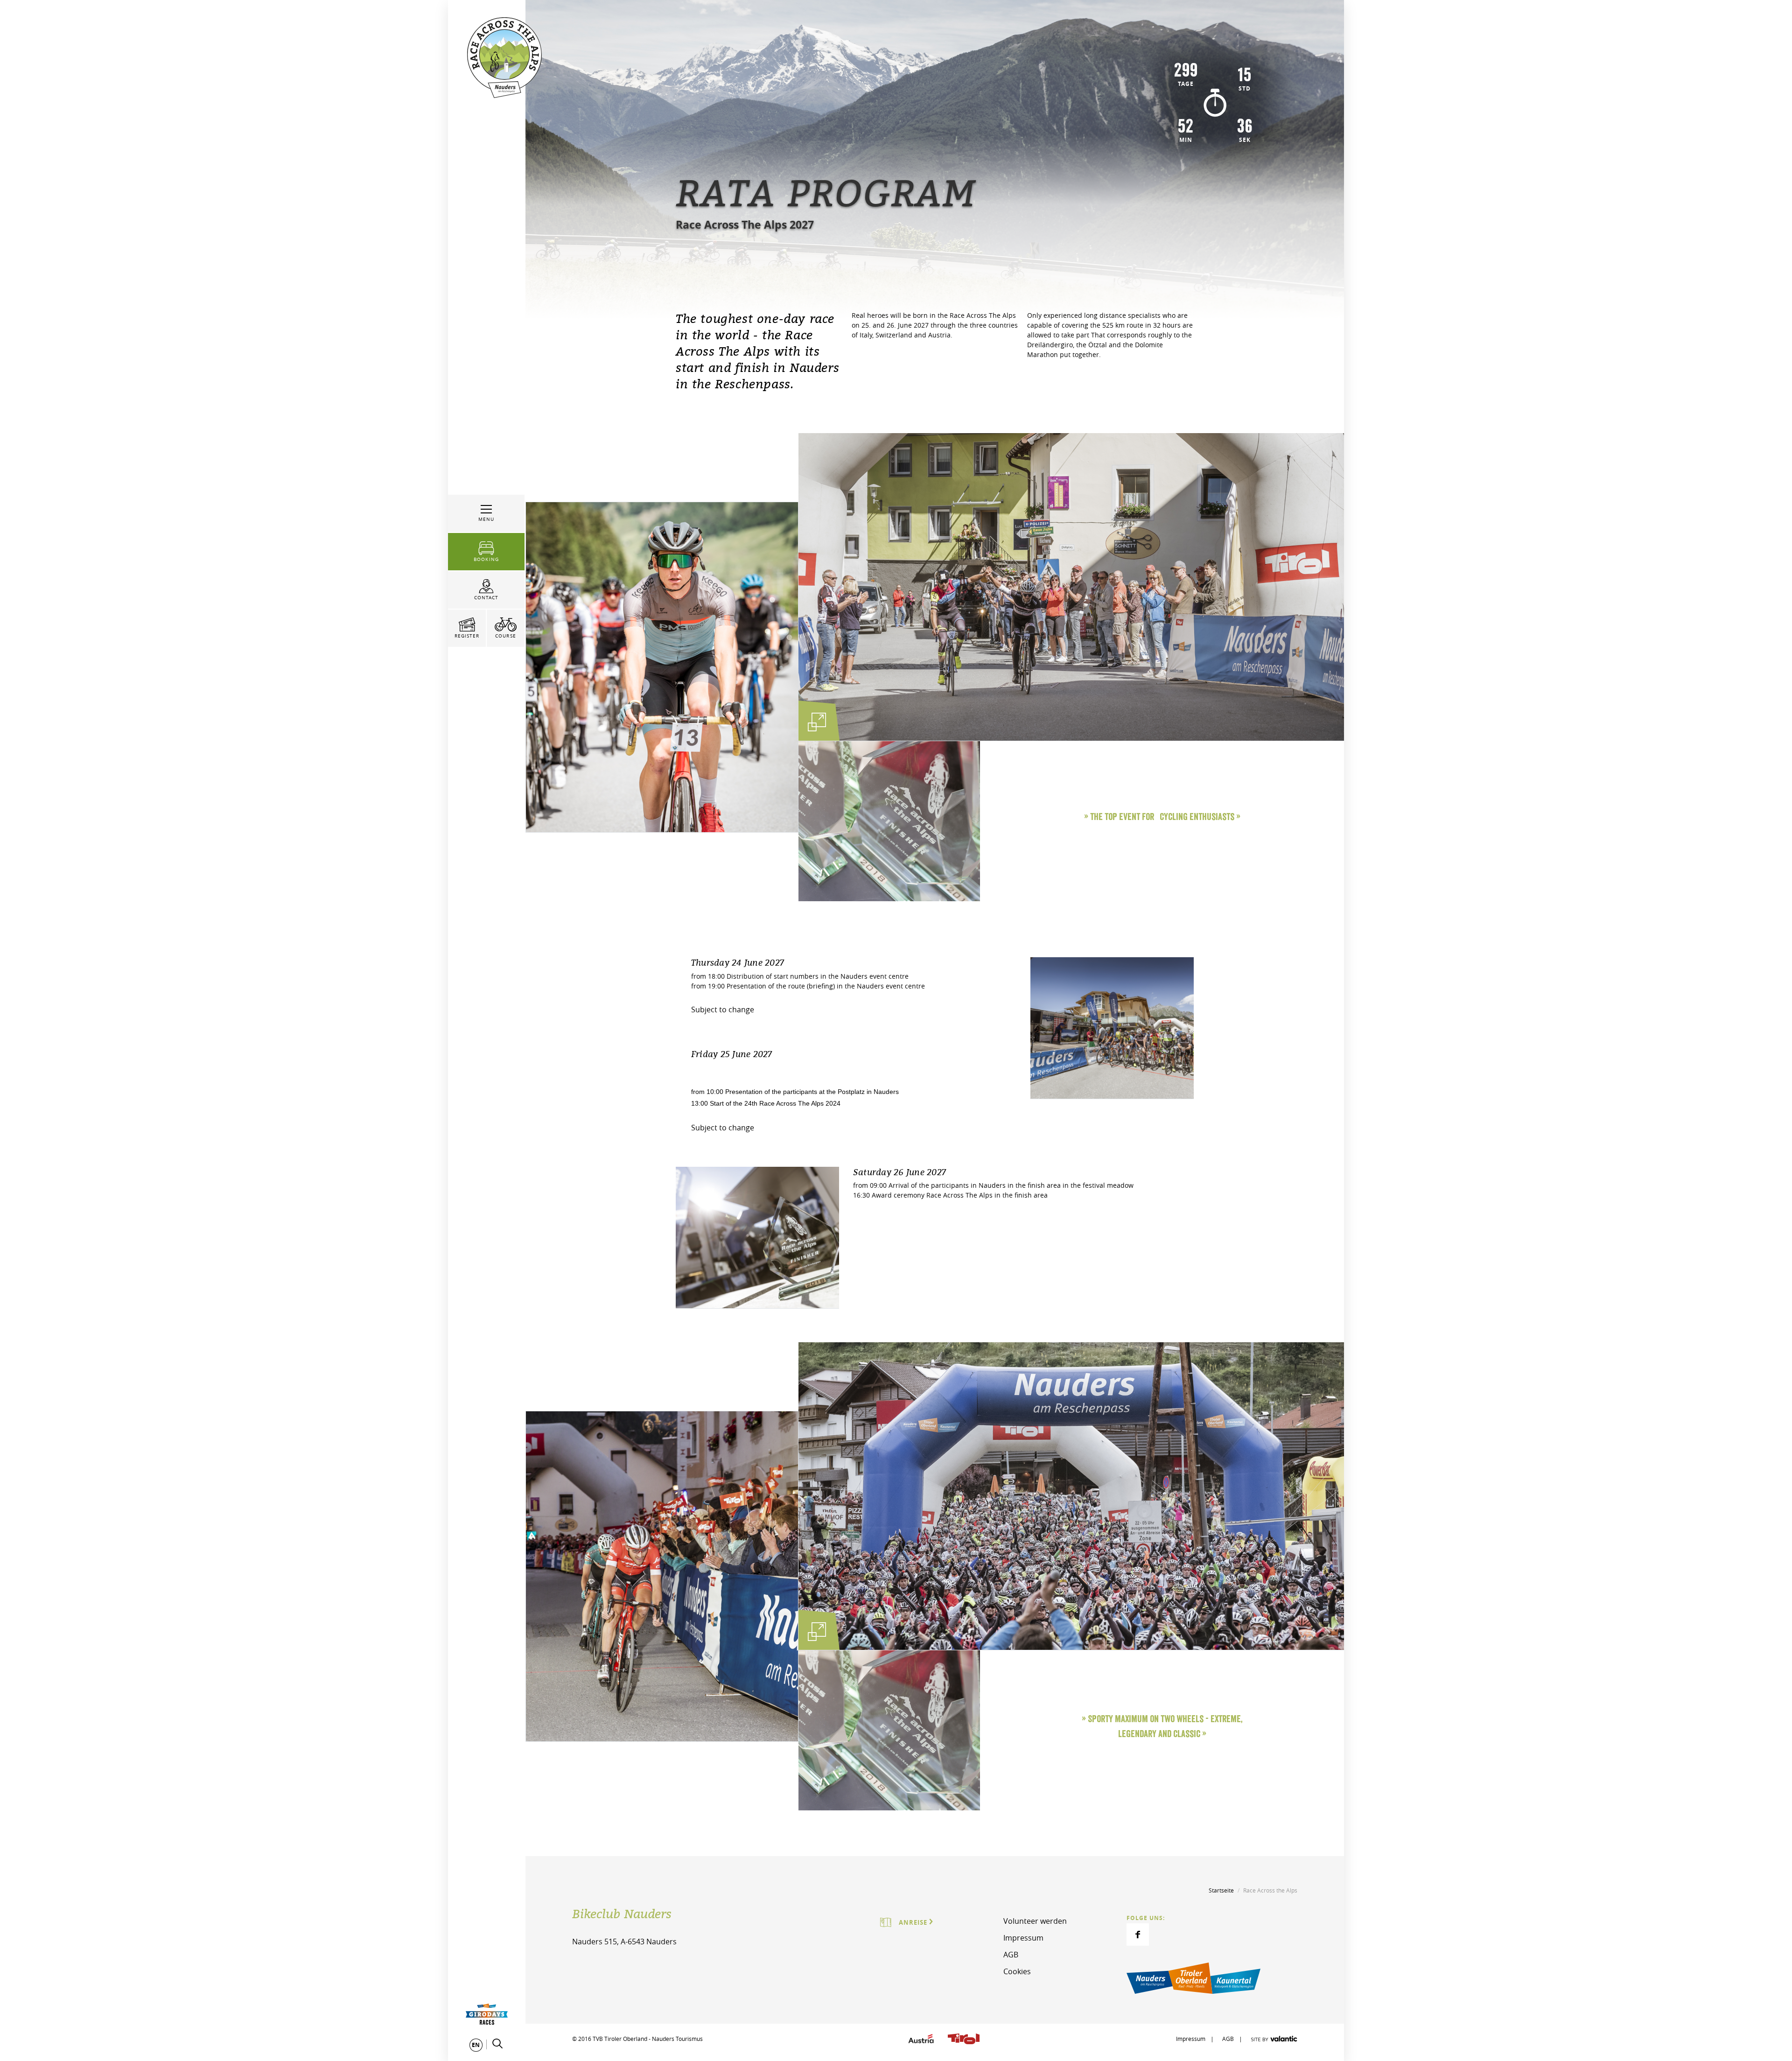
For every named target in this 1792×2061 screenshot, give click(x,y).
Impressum (1023, 1938)
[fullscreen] (817, 722)
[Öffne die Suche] (497, 2044)
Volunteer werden (1035, 1921)
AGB (1011, 1955)
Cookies (1017, 1971)
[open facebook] (1138, 1935)
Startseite (1221, 1890)
